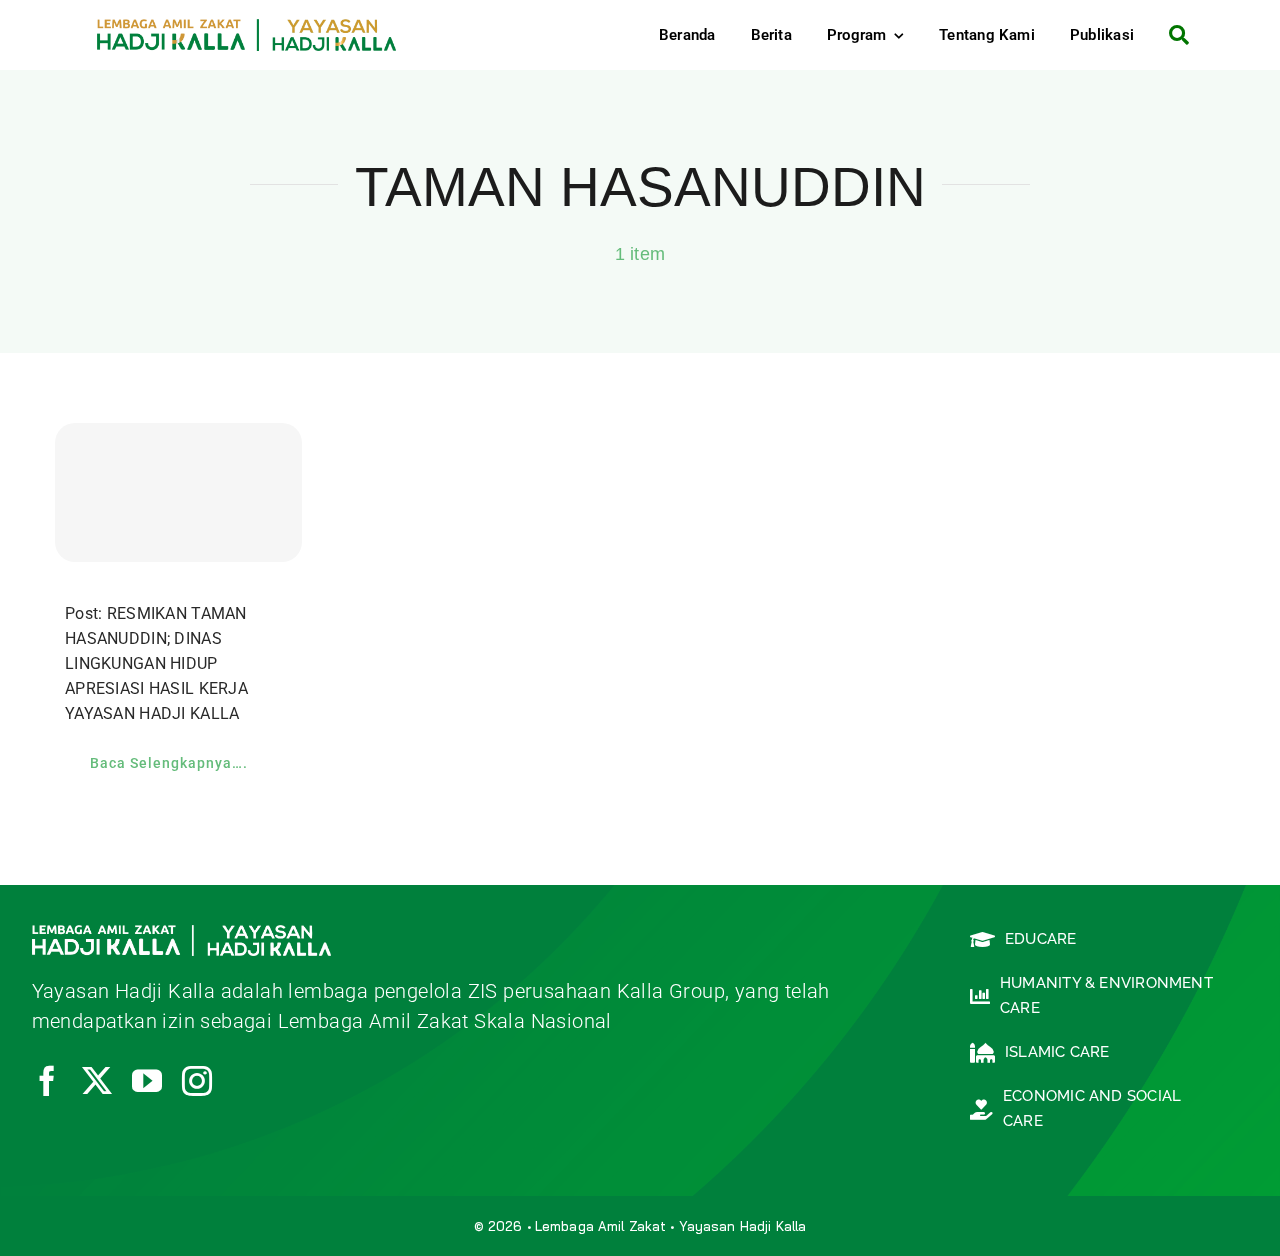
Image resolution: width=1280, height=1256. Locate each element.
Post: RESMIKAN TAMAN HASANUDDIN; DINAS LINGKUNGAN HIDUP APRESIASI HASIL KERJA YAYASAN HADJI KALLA (156, 663)
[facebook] (47, 1081)
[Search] (1171, 35)
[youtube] (147, 1081)
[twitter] (97, 1081)
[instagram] (197, 1081)
